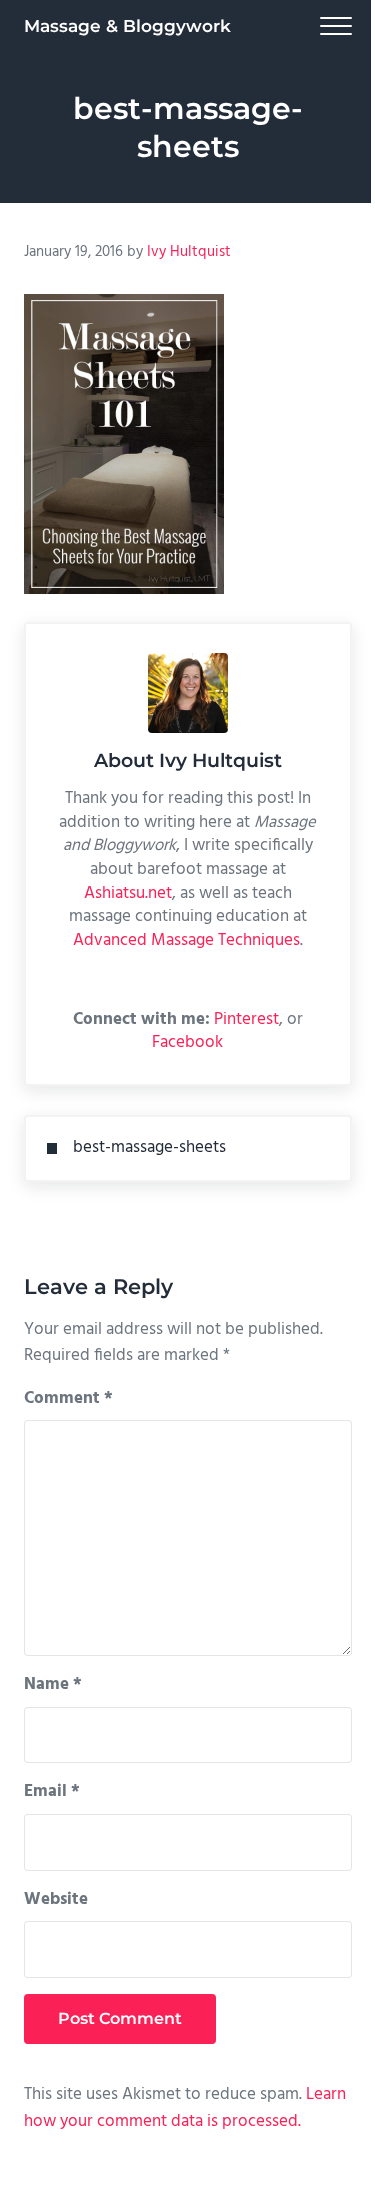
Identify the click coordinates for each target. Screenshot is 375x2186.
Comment (68, 1399)
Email (52, 1792)
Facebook (187, 1043)
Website (56, 1900)
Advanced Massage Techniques (186, 941)
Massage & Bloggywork (127, 26)
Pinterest (246, 1020)
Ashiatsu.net (128, 894)
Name (53, 1685)
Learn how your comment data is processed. (185, 2108)
